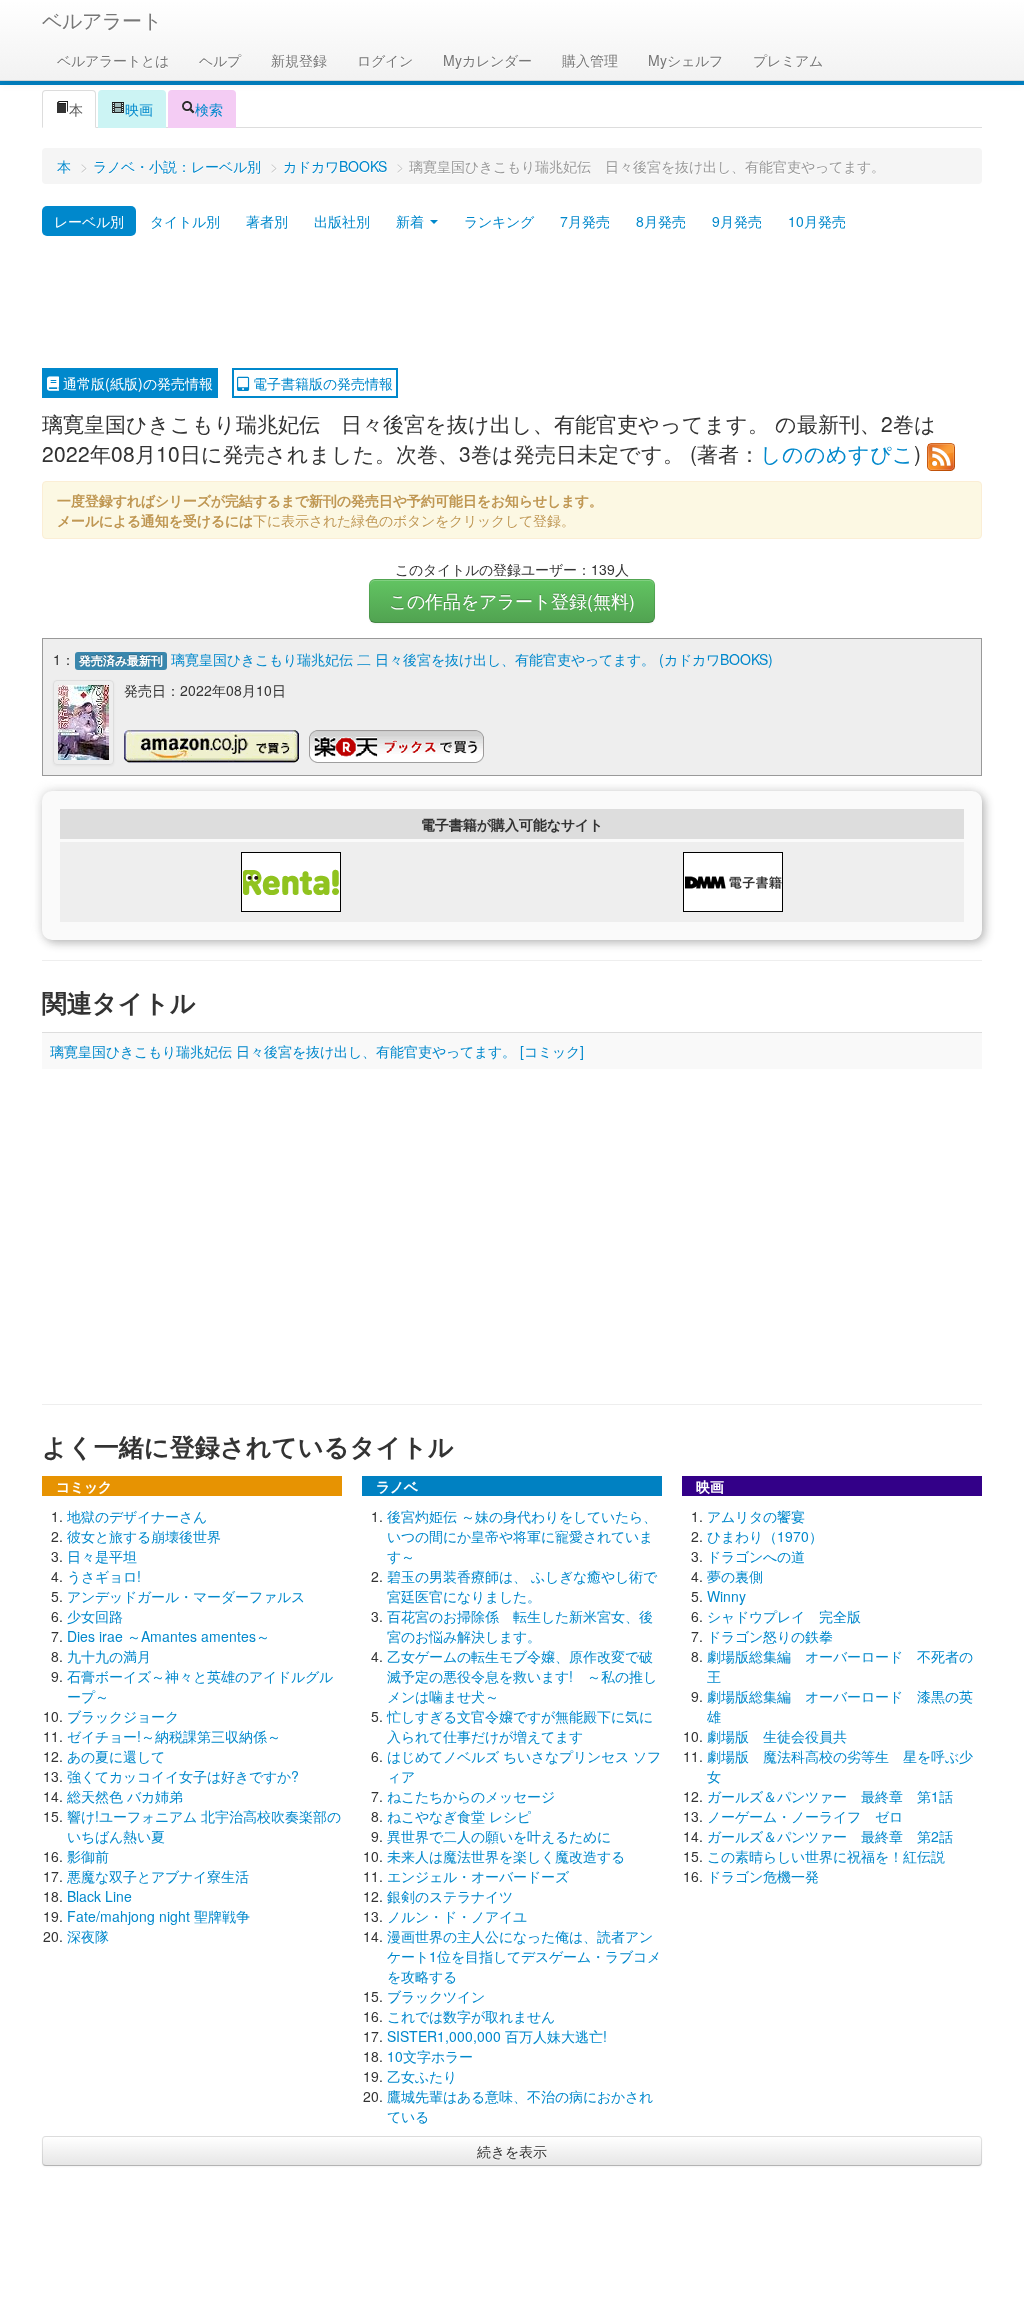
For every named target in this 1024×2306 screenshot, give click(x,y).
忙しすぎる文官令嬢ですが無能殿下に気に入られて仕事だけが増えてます (520, 1726)
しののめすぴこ (837, 453)
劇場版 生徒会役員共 (777, 1736)
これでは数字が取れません (471, 2016)
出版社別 (342, 221)
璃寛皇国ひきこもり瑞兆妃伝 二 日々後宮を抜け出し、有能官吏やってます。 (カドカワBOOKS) (472, 659)
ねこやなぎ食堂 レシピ (459, 1816)
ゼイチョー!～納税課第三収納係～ (174, 1736)
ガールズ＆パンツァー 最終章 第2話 (830, 1836)
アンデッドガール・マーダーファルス (186, 1596)
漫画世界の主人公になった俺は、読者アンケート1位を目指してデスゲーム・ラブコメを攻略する (524, 1956)
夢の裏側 (735, 1576)
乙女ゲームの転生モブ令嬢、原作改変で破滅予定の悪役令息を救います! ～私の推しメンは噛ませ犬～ (522, 1676)
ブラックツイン (436, 1996)
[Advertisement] (512, 303)
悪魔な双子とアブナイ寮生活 (158, 1876)
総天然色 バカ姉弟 (125, 1796)
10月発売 (817, 221)
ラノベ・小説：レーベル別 (177, 166)
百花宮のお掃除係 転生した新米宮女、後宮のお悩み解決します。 (520, 1626)
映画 (139, 109)
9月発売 (737, 221)
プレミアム (788, 60)
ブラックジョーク (123, 1716)
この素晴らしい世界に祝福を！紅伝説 (826, 1856)
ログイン (385, 60)
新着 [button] (412, 221)
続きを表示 (512, 2151)
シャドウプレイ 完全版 (784, 1616)
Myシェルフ (685, 60)
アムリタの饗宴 (756, 1516)
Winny (726, 1596)
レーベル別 (89, 221)
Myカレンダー (487, 60)
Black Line (99, 1896)
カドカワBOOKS (335, 166)
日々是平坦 (102, 1556)
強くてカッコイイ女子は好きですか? (183, 1776)
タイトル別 (185, 221)
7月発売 (585, 221)
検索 (209, 109)
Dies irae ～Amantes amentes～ (168, 1636)
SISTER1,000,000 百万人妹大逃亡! (497, 2036)
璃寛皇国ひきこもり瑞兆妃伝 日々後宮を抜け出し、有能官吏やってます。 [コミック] (317, 1051)
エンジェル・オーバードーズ (478, 1876)
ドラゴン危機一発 (763, 1876)
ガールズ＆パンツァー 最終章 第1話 (830, 1796)
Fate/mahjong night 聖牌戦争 (158, 1916)
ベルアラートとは (113, 60)
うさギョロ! (104, 1576)
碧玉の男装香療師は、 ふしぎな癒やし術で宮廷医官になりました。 (522, 1586)
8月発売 (661, 221)
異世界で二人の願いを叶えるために (499, 1836)
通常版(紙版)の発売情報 (136, 383)
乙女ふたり (422, 2076)
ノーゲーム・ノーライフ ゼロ (805, 1816)
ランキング (499, 221)
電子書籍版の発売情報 (321, 383)
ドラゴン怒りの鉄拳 (770, 1636)
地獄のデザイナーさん (137, 1516)
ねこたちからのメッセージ (471, 1796)
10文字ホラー (430, 2056)
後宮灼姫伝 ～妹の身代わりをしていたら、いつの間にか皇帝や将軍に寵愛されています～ (522, 1536)
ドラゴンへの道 (756, 1556)
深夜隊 (88, 1936)
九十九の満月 (109, 1656)
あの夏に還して (116, 1756)
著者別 (267, 221)
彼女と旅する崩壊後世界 (144, 1536)
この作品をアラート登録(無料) (512, 600)
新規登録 (299, 60)
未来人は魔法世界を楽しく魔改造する (506, 1856)
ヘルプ (220, 60)
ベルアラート (102, 19)
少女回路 (95, 1616)
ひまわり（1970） (765, 1536)
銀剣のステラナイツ (450, 1896)
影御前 (88, 1856)
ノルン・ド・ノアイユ (457, 1916)
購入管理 (590, 60)
